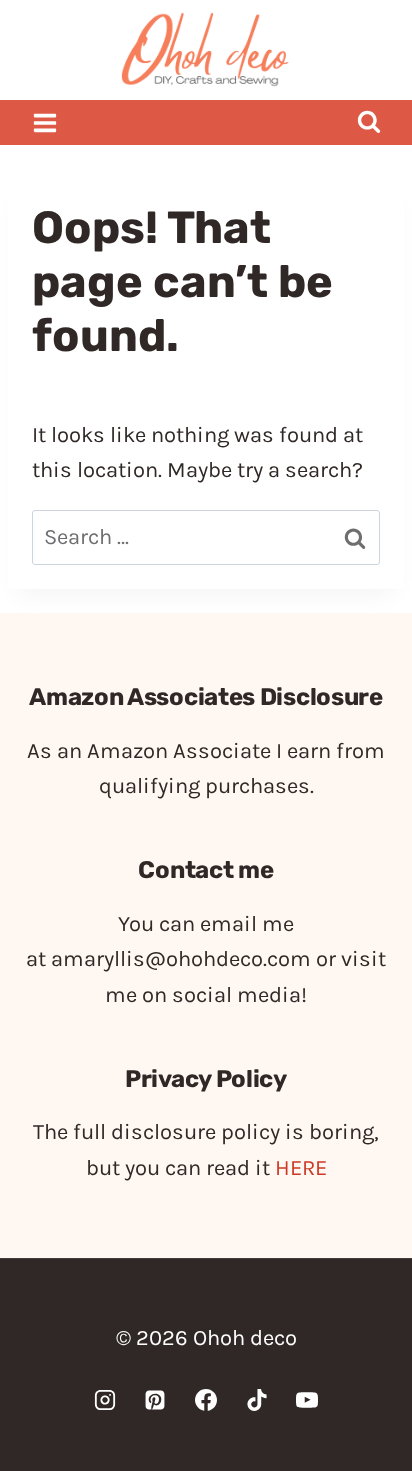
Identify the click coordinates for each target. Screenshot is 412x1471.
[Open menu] (45, 122)
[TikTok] (257, 1400)
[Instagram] (105, 1400)
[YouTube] (307, 1400)
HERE (301, 1168)
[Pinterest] (155, 1400)
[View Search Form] (368, 122)
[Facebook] (206, 1400)
